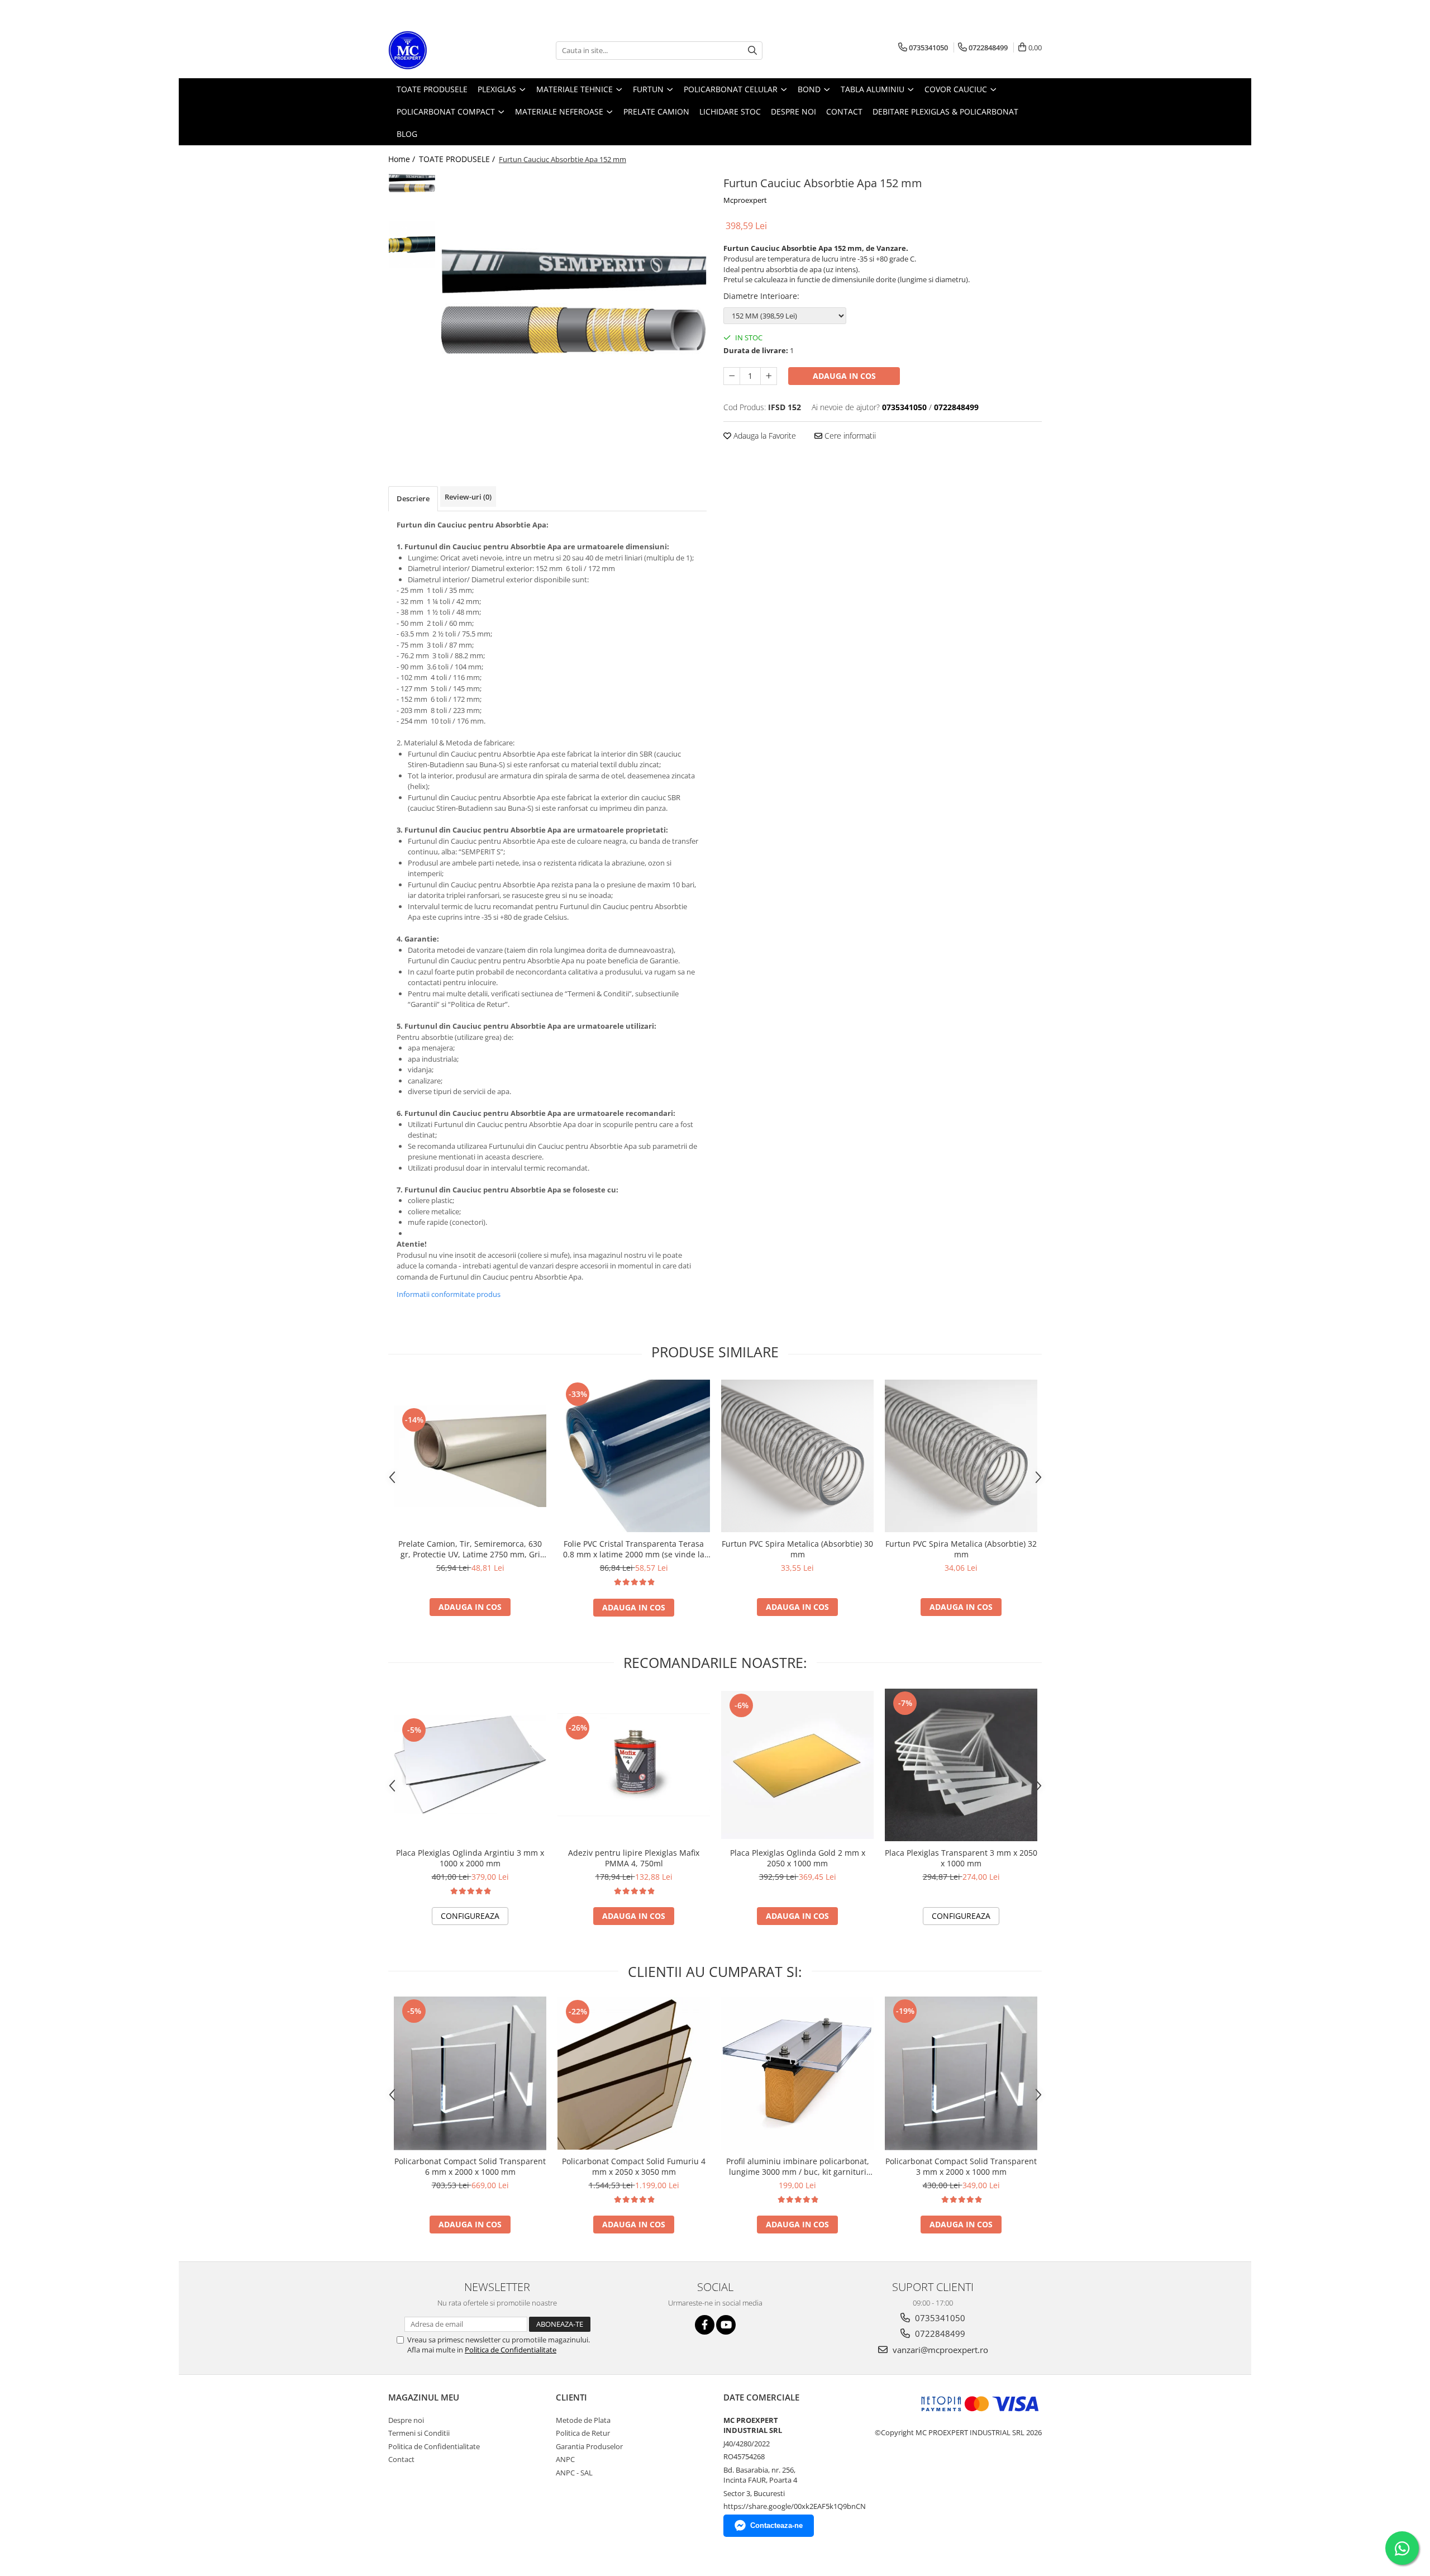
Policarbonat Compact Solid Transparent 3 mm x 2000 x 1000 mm (961, 2166)
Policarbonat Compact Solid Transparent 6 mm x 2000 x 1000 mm (470, 2166)
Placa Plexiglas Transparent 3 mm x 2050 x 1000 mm (961, 1858)
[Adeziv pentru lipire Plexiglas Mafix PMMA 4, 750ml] (634, 1765)
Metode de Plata (583, 2420)
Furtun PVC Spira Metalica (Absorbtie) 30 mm (797, 1549)
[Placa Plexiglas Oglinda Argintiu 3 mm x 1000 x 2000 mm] (470, 1765)
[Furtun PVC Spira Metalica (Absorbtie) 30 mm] (797, 1456)
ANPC (565, 2459)
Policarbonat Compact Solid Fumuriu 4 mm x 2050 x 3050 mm (634, 2166)
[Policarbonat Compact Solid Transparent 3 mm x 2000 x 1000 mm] (961, 2073)
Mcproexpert (745, 200)
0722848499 (939, 2333)
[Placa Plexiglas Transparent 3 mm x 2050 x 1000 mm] (961, 1765)
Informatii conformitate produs (449, 1294)
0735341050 (939, 2318)
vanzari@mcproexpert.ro (939, 2350)
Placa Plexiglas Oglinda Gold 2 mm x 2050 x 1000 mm (798, 1858)
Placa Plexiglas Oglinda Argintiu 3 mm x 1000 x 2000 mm (470, 1858)
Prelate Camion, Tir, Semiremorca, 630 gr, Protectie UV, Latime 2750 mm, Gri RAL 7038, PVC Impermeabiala (470, 1549)
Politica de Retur (583, 2433)
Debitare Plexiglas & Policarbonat (945, 111)
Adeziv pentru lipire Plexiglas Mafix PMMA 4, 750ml (634, 1858)
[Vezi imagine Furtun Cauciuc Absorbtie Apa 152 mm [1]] (412, 244)
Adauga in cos (844, 376)
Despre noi (406, 2420)
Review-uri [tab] (468, 497)
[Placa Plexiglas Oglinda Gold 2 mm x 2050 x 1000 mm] (797, 1765)
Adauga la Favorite (764, 436)
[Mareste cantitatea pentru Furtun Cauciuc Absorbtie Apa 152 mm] (769, 376)
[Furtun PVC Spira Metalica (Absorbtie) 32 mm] (961, 1456)
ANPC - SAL (574, 2473)
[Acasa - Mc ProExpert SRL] (444, 50)
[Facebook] (705, 2325)
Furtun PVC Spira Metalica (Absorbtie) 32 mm (961, 1549)
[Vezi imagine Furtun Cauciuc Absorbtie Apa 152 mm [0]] (412, 184)
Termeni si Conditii (419, 2433)
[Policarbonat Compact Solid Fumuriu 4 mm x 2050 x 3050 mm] (634, 2073)
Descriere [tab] (413, 498)
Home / (403, 159)
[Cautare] (752, 51)
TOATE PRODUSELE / (458, 159)
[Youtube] (726, 2325)
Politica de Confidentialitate (511, 2350)
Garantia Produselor (589, 2446)
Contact (401, 2459)
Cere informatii (849, 436)
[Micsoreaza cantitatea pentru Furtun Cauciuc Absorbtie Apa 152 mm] (732, 376)
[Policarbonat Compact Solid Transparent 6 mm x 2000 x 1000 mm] (470, 2073)
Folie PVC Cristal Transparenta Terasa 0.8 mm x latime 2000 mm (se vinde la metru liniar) (634, 1549)
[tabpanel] (574, 306)
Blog (407, 134)
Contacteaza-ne (776, 2525)
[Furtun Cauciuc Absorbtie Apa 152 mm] (574, 306)
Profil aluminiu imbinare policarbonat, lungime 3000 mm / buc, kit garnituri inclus (798, 2166)
